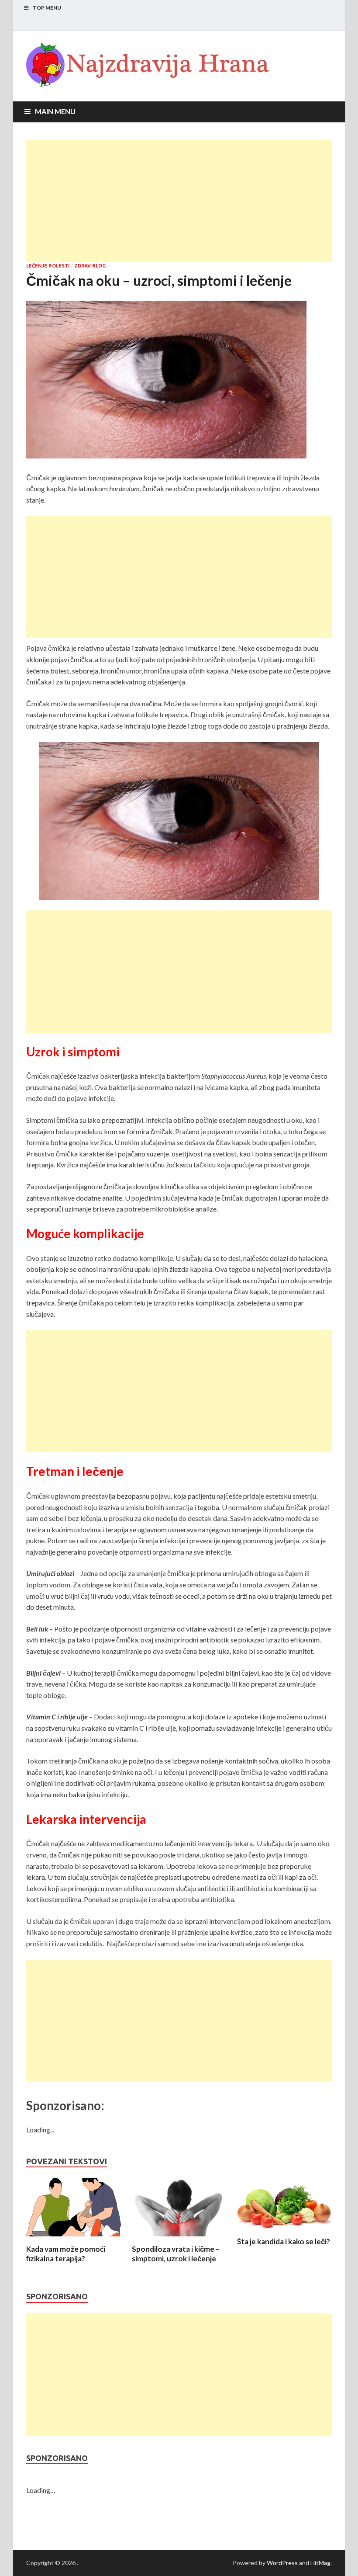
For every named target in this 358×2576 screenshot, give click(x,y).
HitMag (320, 2563)
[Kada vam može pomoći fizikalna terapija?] (74, 2239)
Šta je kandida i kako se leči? (284, 2241)
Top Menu (47, 8)
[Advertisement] (179, 201)
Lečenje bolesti (48, 266)
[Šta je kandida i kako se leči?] (284, 2231)
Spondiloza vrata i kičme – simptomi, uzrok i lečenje (176, 2254)
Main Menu (55, 111)
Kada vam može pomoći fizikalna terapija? (66, 2254)
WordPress (282, 2563)
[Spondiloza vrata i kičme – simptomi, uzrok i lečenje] (179, 2239)
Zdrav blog (90, 266)
